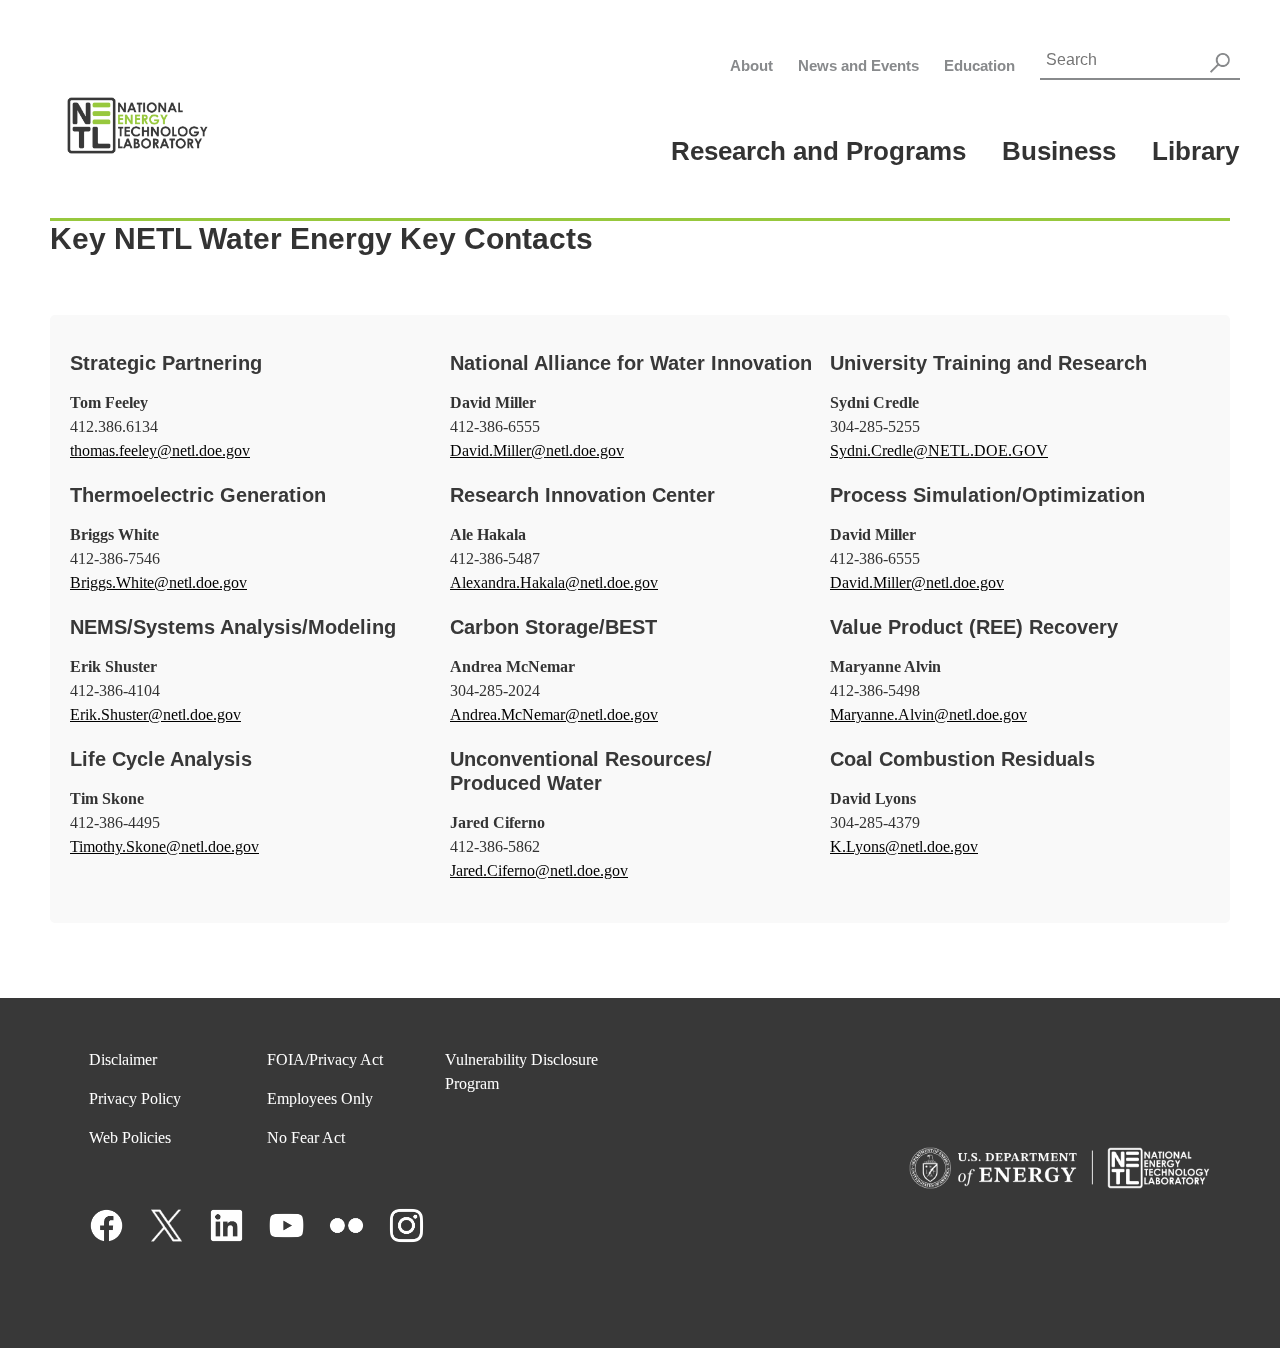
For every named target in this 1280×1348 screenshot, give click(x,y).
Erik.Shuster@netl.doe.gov (155, 714)
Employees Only (320, 1098)
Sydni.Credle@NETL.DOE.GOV (939, 450)
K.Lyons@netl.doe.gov (904, 846)
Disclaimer (123, 1059)
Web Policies (130, 1137)
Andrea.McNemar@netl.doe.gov (554, 714)
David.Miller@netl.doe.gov (537, 450)
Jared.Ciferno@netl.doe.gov (539, 870)
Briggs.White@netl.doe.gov (158, 582)
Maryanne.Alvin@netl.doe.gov (928, 714)
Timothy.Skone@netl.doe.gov (164, 846)
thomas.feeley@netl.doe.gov (160, 450)
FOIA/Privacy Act (325, 1059)
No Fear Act (306, 1137)
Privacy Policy (135, 1098)
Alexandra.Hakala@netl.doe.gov (554, 582)
